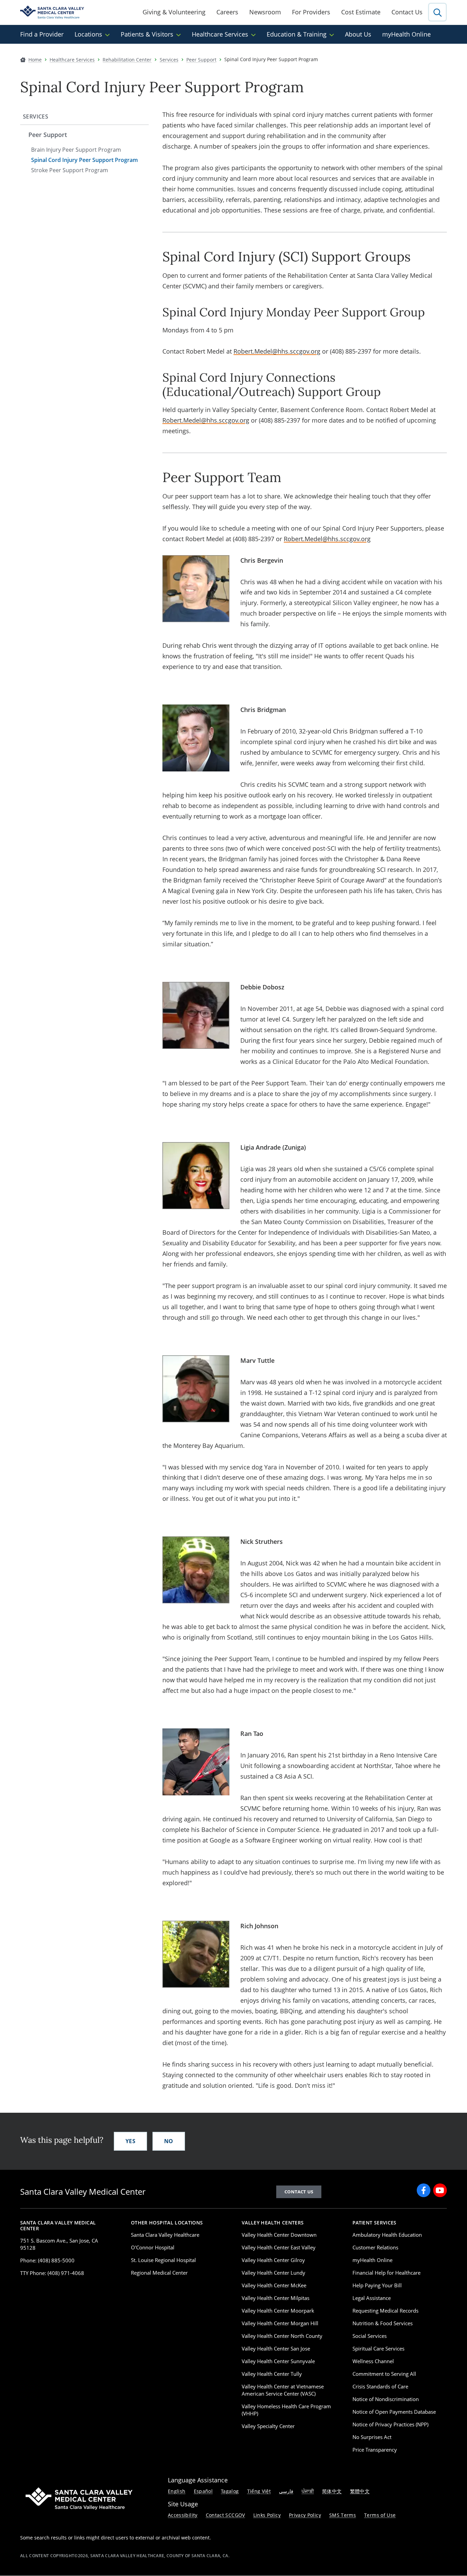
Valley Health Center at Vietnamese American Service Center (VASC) (283, 2390)
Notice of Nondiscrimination (386, 2399)
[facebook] (424, 2190)
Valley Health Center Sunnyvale (278, 2361)
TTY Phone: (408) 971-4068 (52, 2273)
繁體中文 (360, 2491)
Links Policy (267, 2515)
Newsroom (265, 12)
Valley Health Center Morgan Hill (280, 2323)
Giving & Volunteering (174, 12)
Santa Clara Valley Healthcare (165, 2235)
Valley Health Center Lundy (273, 2273)
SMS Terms (343, 2515)
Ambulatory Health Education (387, 2235)
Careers (227, 12)
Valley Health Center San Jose (276, 2348)
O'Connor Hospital (153, 2247)
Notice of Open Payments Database (394, 2412)
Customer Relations (375, 2247)
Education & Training (297, 34)
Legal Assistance (372, 2298)
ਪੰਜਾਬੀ (308, 2491)
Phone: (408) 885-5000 (47, 2260)
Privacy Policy (305, 2515)
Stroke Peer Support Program (70, 170)
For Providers (311, 12)
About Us (358, 34)
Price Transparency (375, 2450)
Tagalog (230, 2491)
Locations (88, 34)
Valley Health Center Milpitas (276, 2298)
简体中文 (332, 2491)
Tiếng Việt (259, 2491)
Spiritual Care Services (378, 2348)
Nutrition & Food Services (383, 2323)
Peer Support (48, 135)
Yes (130, 2141)
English (177, 2491)
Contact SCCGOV (225, 2515)
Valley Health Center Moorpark (278, 2311)
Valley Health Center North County (282, 2336)
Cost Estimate (361, 12)
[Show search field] (437, 12)
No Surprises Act (372, 2437)
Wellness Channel (373, 2361)
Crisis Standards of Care (380, 2386)
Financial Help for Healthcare (386, 2273)
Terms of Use (380, 2515)
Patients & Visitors (147, 34)
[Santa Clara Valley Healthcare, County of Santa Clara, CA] (52, 12)
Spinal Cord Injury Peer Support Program (84, 160)
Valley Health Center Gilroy (273, 2260)
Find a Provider (42, 34)
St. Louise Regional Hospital (163, 2260)
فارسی (286, 2491)
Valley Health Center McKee (274, 2285)
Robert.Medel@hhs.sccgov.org (277, 351)
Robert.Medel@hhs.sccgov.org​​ (327, 539)
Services (36, 117)
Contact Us (407, 12)
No (169, 2141)
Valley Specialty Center (268, 2426)
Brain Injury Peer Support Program (76, 150)
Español (203, 2491)
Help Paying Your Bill (377, 2285)
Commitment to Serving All (384, 2374)
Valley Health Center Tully (272, 2374)
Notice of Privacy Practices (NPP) (390, 2424)
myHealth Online (406, 34)
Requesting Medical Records (385, 2311)
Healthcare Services (220, 34)
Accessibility (183, 2515)
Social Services (370, 2336)
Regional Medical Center (159, 2273)
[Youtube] (440, 2190)
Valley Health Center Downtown (279, 2235)
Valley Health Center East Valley (279, 2247)
